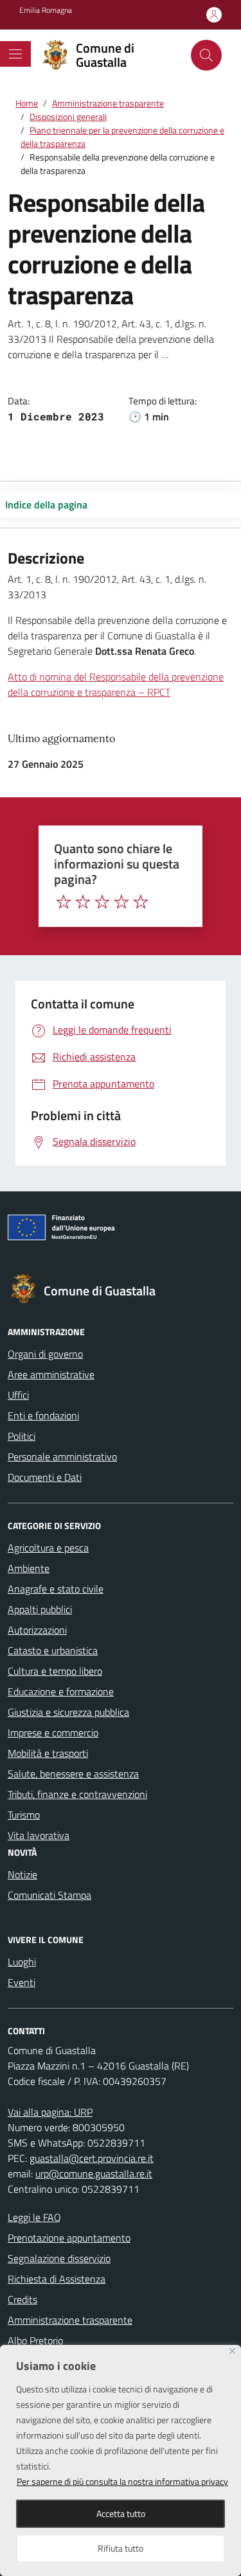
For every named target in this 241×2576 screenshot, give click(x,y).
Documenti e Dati (45, 1477)
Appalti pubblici (40, 1609)
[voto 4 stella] (121, 902)
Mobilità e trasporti (48, 1753)
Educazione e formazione (61, 1691)
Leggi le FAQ (34, 2217)
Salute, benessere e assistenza (73, 1774)
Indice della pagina (46, 505)
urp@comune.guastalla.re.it (94, 2174)
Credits (22, 2299)
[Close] (232, 2351)
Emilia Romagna (46, 10)
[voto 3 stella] (102, 902)
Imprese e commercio (53, 1733)
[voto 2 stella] (83, 902)
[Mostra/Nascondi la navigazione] (15, 54)
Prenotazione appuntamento (69, 2238)
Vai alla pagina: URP (50, 2112)
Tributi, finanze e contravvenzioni (77, 1794)
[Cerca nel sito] (206, 55)
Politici (22, 1436)
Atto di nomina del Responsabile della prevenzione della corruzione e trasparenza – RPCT (116, 684)
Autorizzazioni (37, 1630)
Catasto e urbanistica (53, 1650)
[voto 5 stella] (141, 902)
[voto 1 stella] (64, 902)
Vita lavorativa (39, 1835)
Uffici (18, 1395)
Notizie (22, 1874)
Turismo (24, 1815)
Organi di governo (45, 1354)
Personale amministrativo (62, 1457)
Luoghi (22, 1962)
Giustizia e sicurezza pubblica (68, 1712)
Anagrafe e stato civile (56, 1589)
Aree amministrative (51, 1374)
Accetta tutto (121, 2513)
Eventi (22, 1982)
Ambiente (29, 1568)
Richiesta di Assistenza (57, 2279)
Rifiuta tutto (121, 2548)
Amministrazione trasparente (70, 2320)
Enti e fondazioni (43, 1415)
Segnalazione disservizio (59, 2258)
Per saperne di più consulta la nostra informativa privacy (122, 2481)
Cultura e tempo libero (55, 1671)
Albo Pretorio (35, 2340)
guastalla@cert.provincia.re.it (92, 2158)
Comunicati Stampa (49, 1895)
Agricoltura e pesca (48, 1548)
